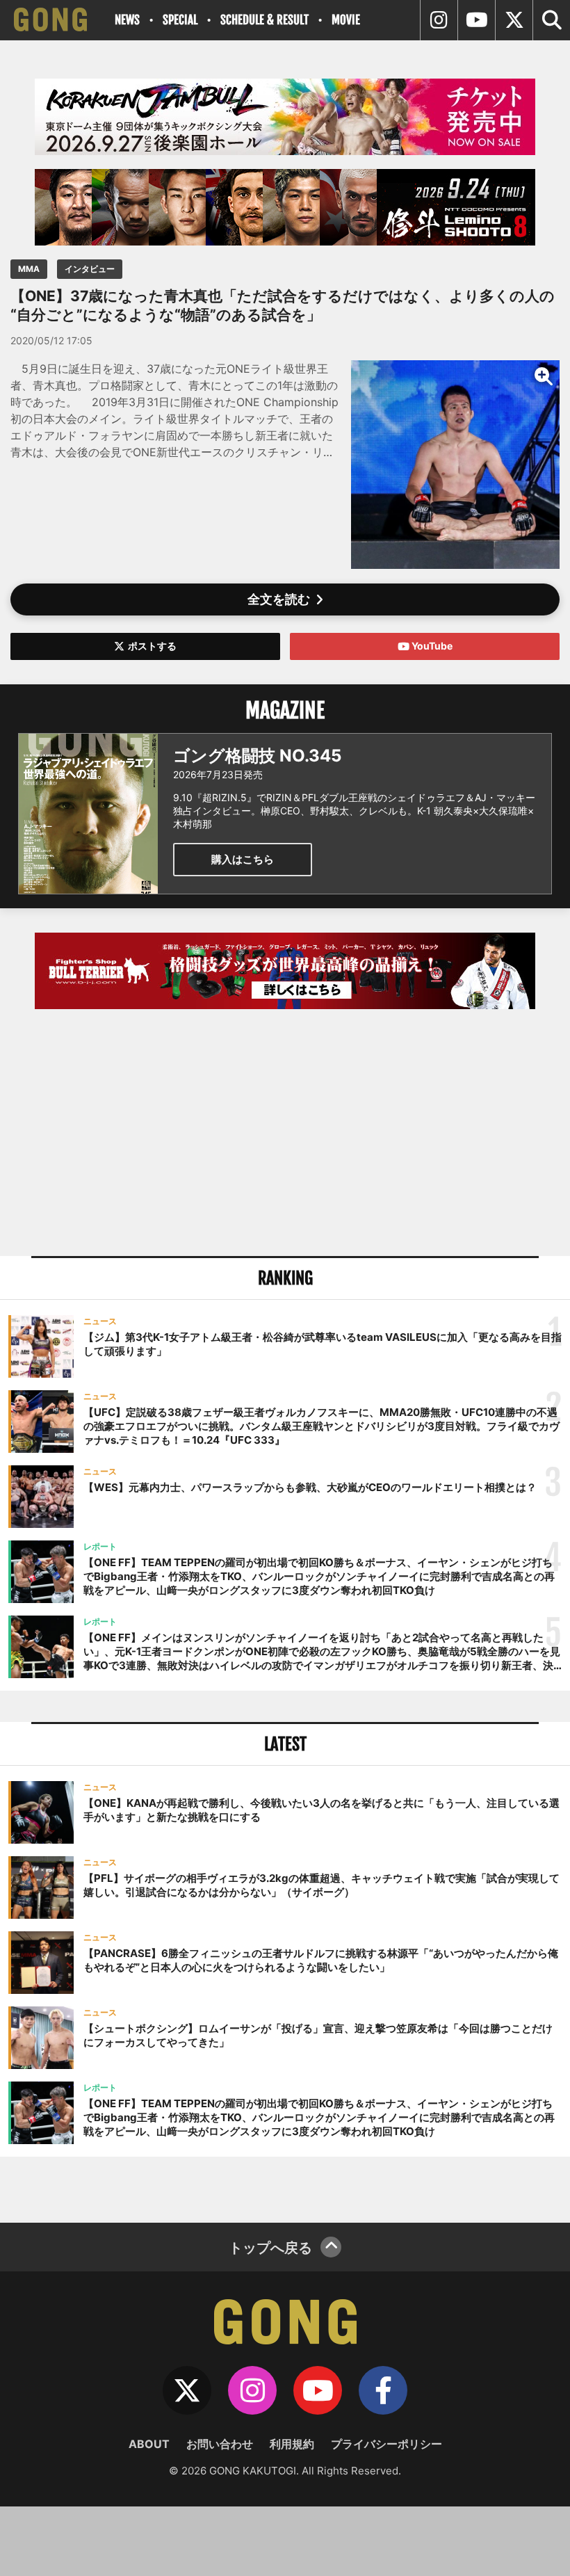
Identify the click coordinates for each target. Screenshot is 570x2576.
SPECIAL (180, 20)
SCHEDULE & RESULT (264, 20)
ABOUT (149, 2444)
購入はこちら (243, 859)
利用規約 (292, 2444)
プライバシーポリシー (386, 2444)
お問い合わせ (220, 2444)
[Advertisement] (285, 1134)
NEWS (127, 20)
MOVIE (346, 20)
